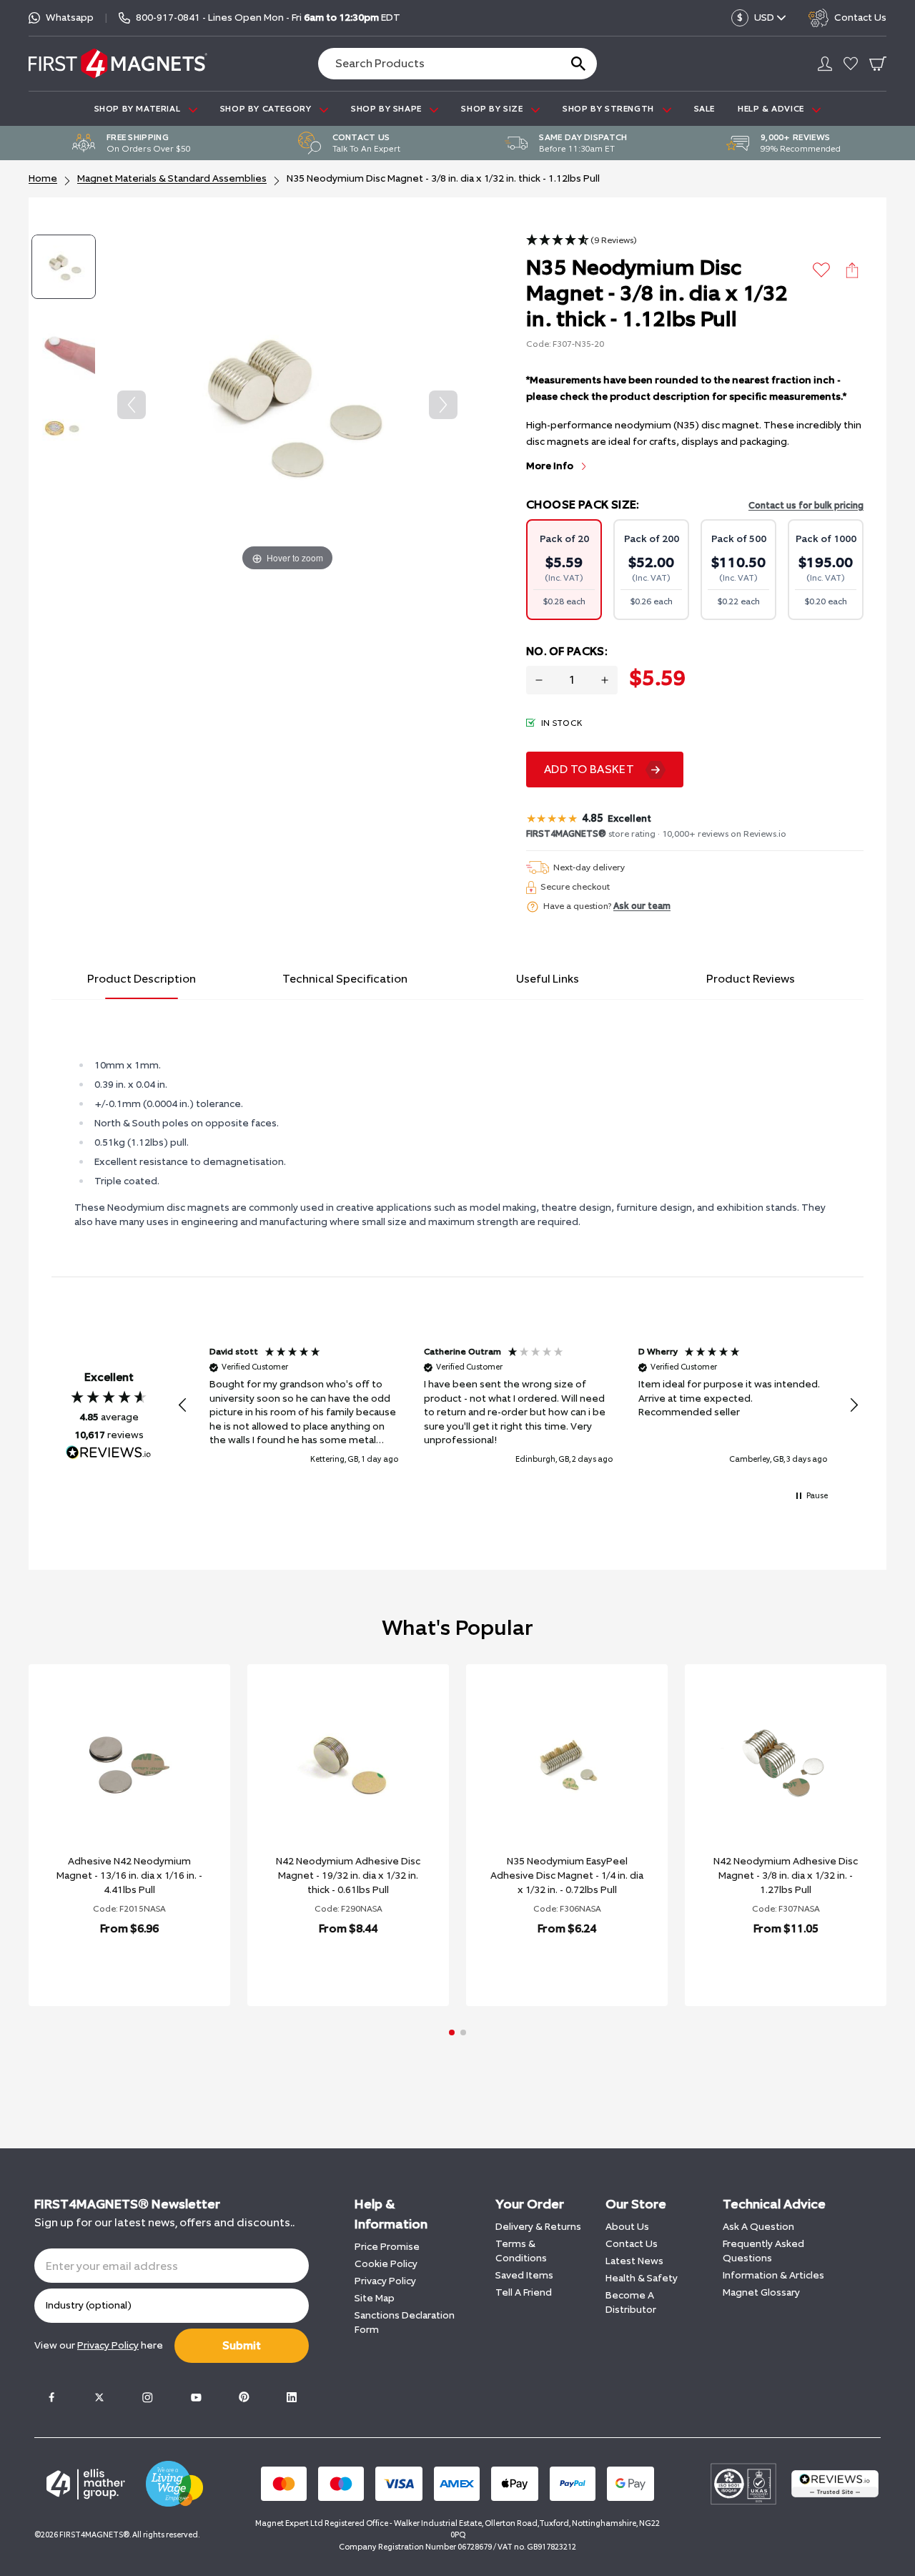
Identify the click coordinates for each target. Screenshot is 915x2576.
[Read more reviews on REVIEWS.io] (109, 1454)
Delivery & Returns (538, 2227)
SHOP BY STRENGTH (609, 109)
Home (43, 178)
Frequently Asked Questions (763, 2251)
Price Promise (387, 2247)
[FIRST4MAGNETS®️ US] (118, 63)
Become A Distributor (631, 2302)
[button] (582, 241)
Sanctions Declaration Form (405, 2322)
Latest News (634, 2261)
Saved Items (524, 2275)
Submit (242, 2345)
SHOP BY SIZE (493, 109)
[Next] (443, 405)
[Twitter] (99, 2397)
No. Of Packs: (567, 651)
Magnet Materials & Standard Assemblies (172, 178)
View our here (99, 2345)
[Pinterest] (244, 2397)
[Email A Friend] (852, 270)
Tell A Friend (524, 2292)
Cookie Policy (386, 2264)
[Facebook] (51, 2397)
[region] (518, 1406)
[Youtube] (196, 2397)
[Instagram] (147, 2397)
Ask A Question (758, 2227)
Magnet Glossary (761, 2292)
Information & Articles (773, 2275)
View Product (114, 1966)
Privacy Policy (385, 2281)
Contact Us (632, 2244)
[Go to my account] (825, 64)
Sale (704, 109)
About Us (627, 2227)
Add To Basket (589, 769)
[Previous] (132, 405)
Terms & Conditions (521, 2251)
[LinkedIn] (292, 2397)
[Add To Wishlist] (822, 270)
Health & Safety (642, 2278)
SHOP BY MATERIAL (139, 109)
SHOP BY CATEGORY (267, 109)
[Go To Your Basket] (878, 64)
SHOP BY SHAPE (387, 109)
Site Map (375, 2298)
